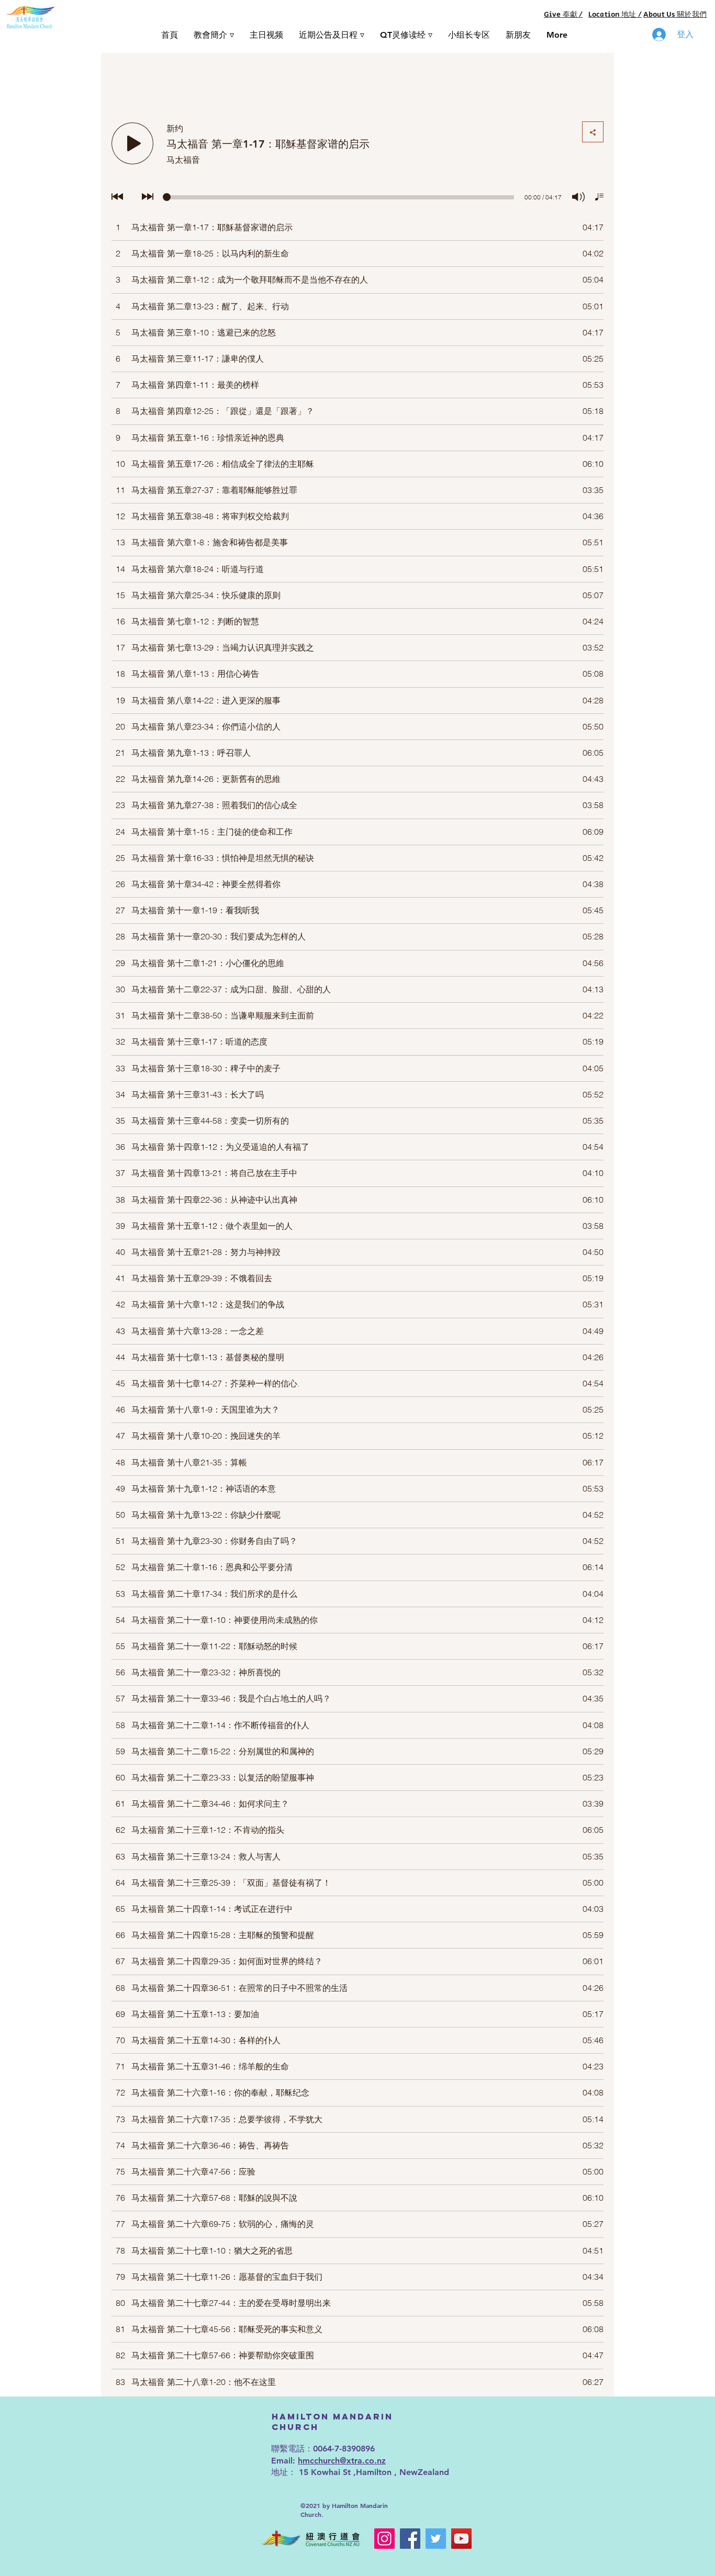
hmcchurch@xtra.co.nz (342, 2461)
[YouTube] (461, 2539)
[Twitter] (436, 2539)
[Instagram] (384, 2539)
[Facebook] (410, 2539)
